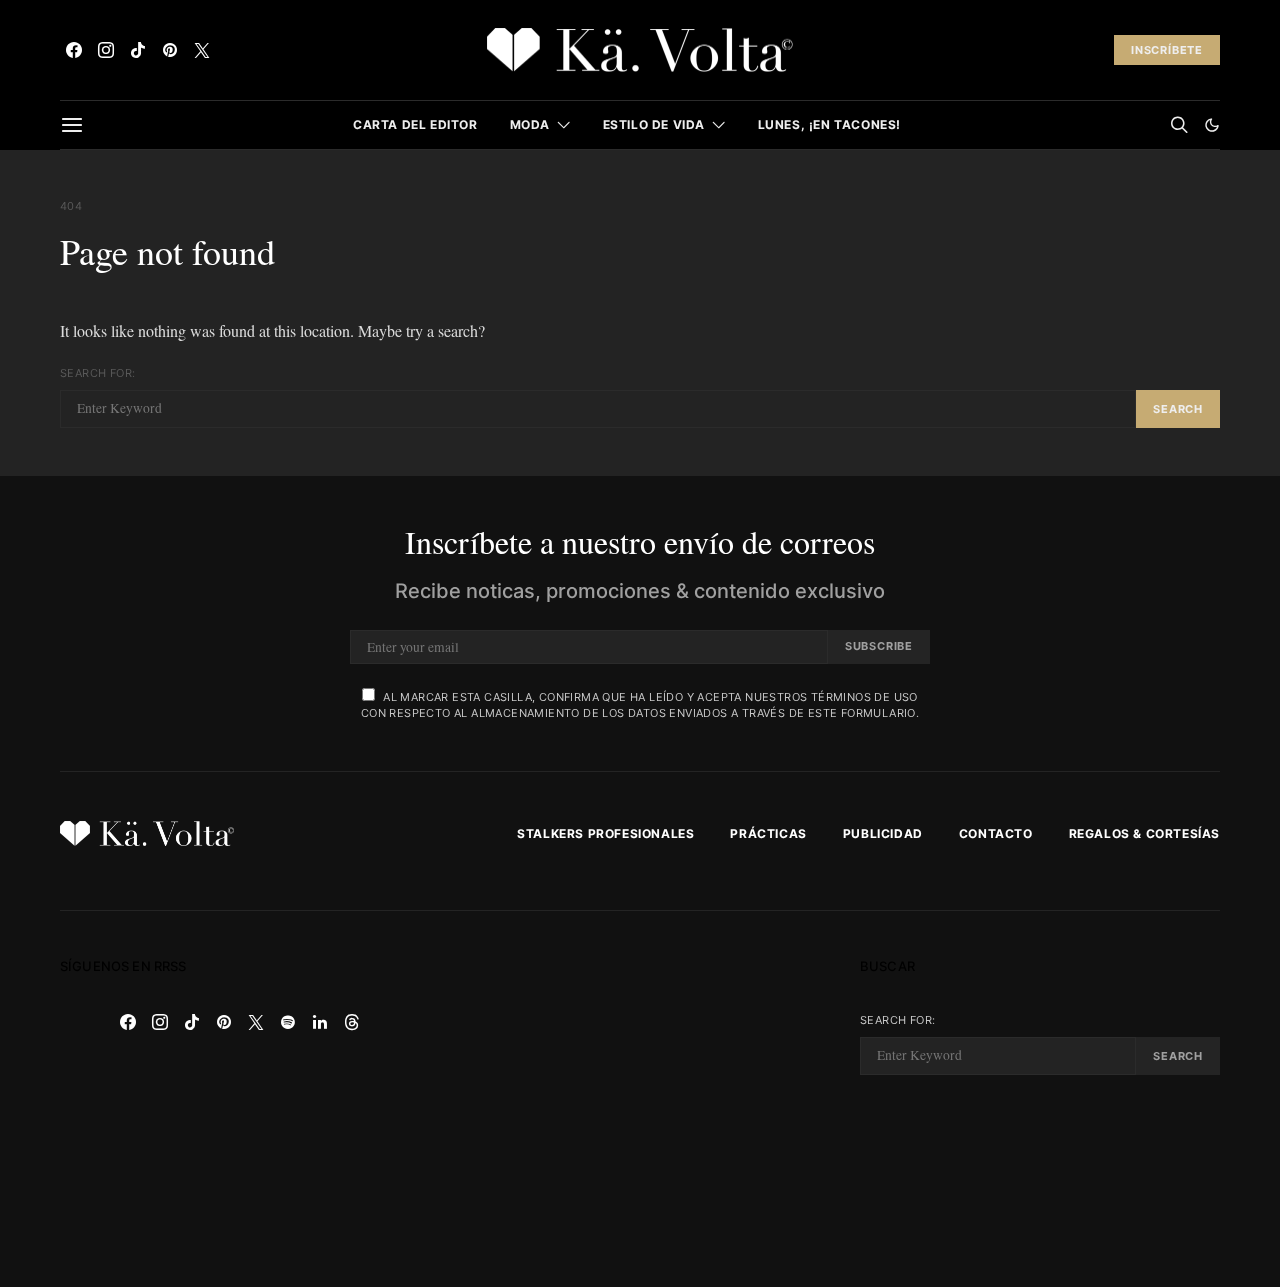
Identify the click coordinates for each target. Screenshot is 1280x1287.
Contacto (996, 833)
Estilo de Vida (654, 124)
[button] (1212, 125)
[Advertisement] (640, 1099)
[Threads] (352, 1022)
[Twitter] (202, 50)
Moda (530, 124)
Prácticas (768, 833)
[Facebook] (74, 50)
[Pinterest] (170, 50)
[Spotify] (288, 1022)
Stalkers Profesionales (605, 833)
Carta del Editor (415, 124)
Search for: (97, 373)
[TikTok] (138, 50)
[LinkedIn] (320, 1022)
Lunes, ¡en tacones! (829, 124)
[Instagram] (106, 50)
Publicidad (883, 833)
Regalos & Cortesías (1144, 833)
